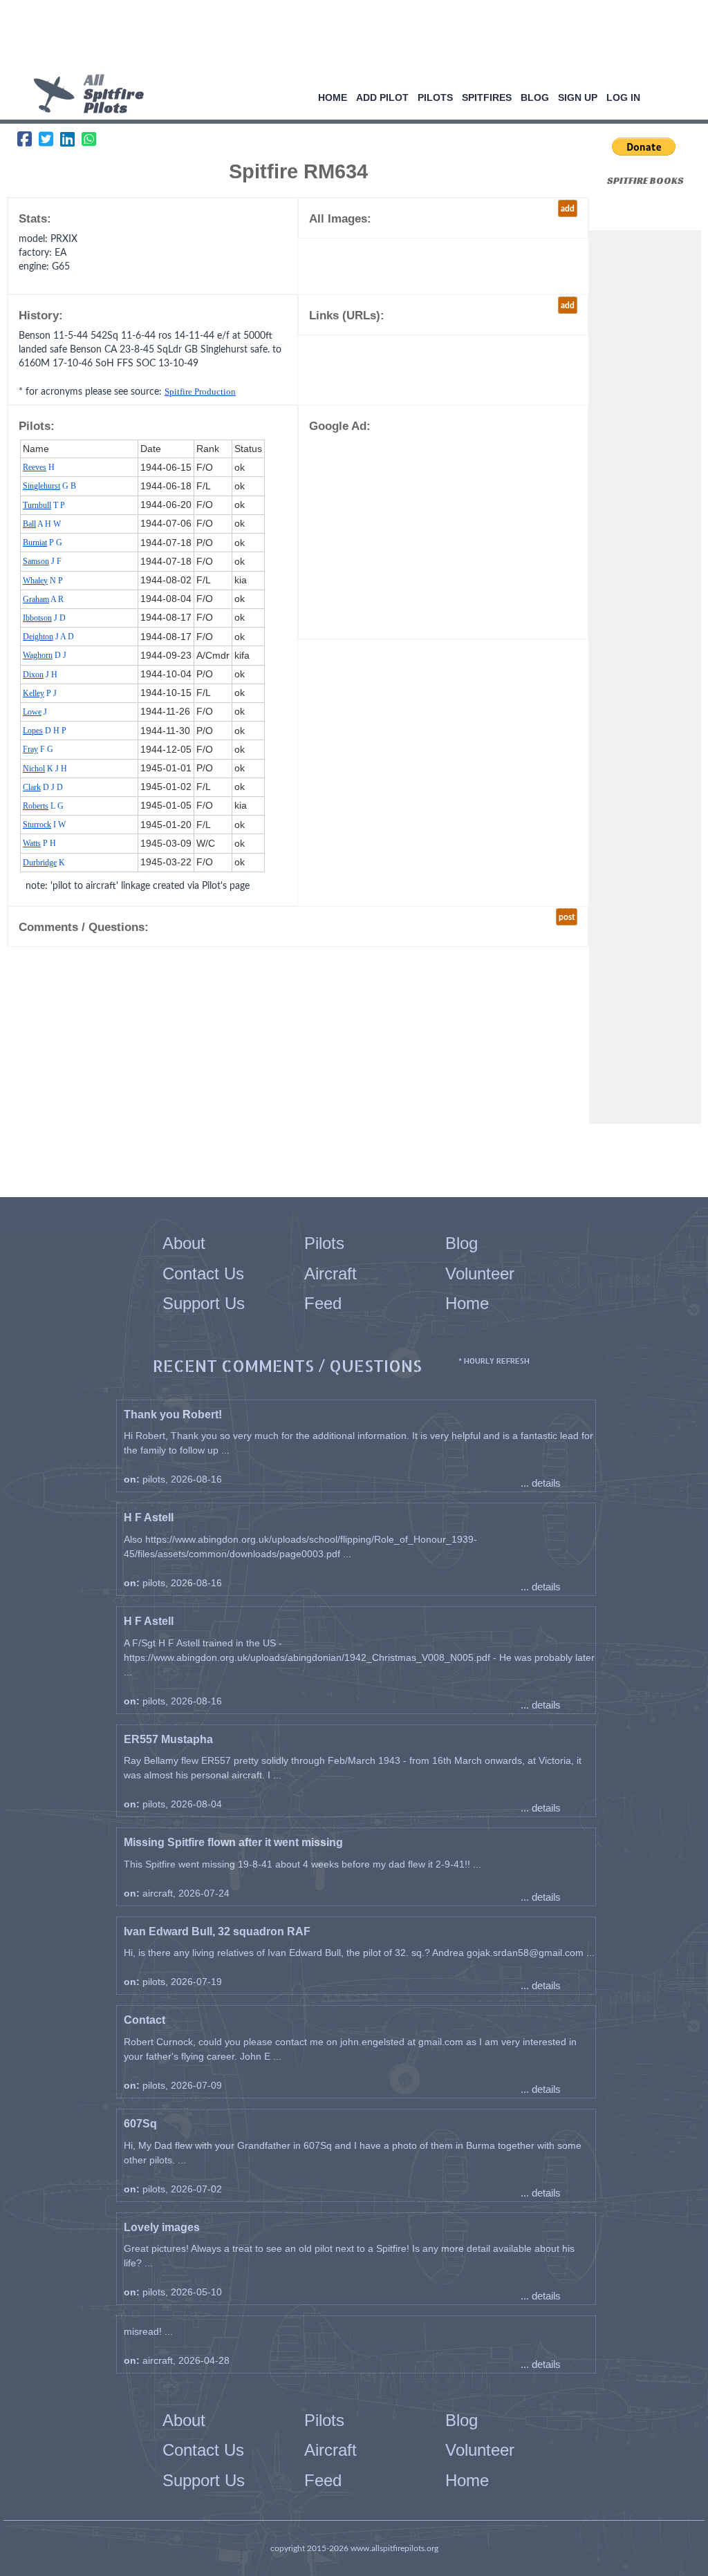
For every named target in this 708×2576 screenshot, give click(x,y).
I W (44, 825)
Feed (323, 1303)
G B (49, 486)
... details (541, 1483)
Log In (623, 97)
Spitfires (487, 97)
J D (44, 618)
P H (39, 843)
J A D (48, 637)
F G (38, 749)
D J (45, 655)
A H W (42, 524)
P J (40, 693)
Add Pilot (382, 97)
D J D (43, 787)
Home (333, 97)
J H (40, 675)
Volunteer (480, 1273)
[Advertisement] (349, 38)
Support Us (204, 1303)
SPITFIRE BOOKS (645, 180)
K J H (45, 769)
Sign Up (578, 97)
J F (42, 561)
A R (43, 599)
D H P (45, 731)
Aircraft (330, 1273)
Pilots (435, 97)
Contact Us (203, 1273)
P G (43, 543)
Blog (535, 97)
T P (44, 505)
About (184, 1243)
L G (43, 806)
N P (43, 581)
